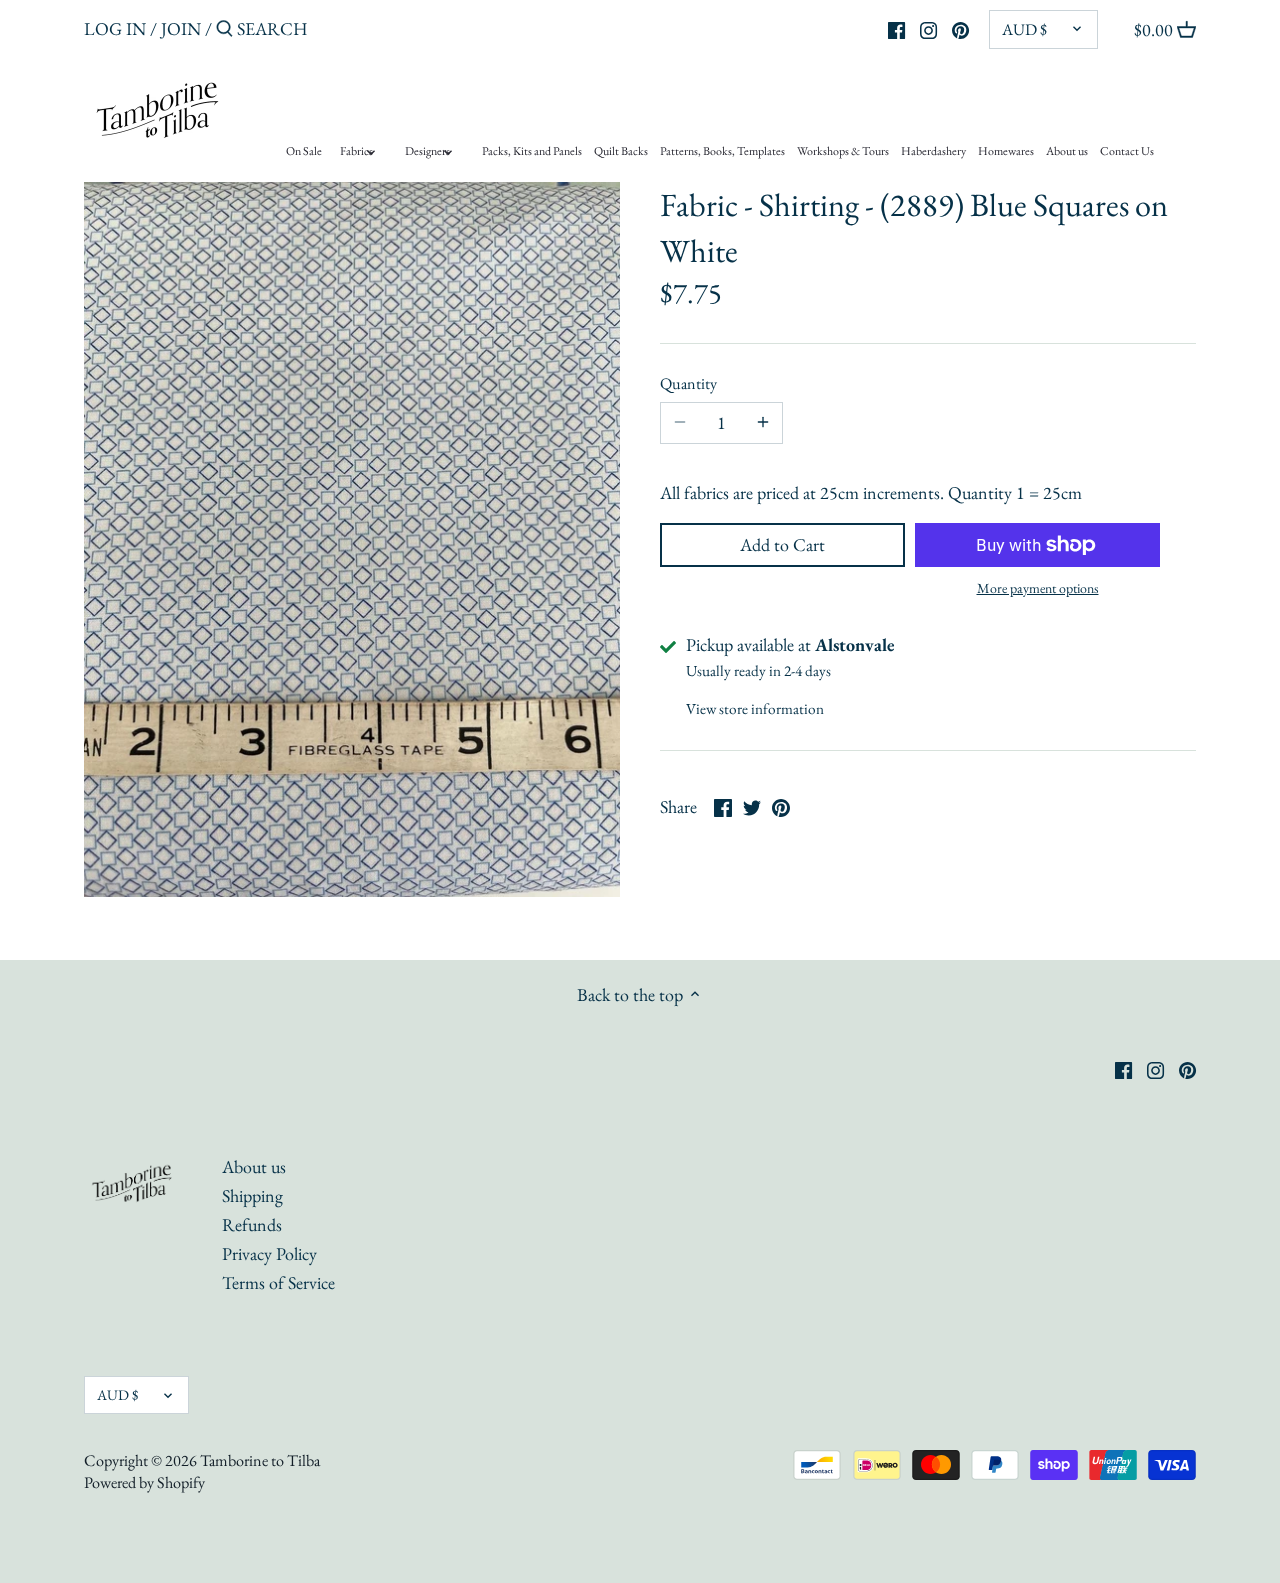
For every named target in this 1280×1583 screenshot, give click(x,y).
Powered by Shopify (144, 1482)
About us (254, 1166)
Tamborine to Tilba (260, 1460)
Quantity (688, 383)
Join (181, 28)
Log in (115, 28)
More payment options (1038, 588)
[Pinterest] (960, 28)
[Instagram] (928, 28)
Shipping (252, 1195)
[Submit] (224, 31)
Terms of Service (278, 1282)
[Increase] (763, 423)
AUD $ (1024, 29)
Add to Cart (782, 544)
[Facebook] (896, 28)
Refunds (252, 1224)
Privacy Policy (269, 1253)
